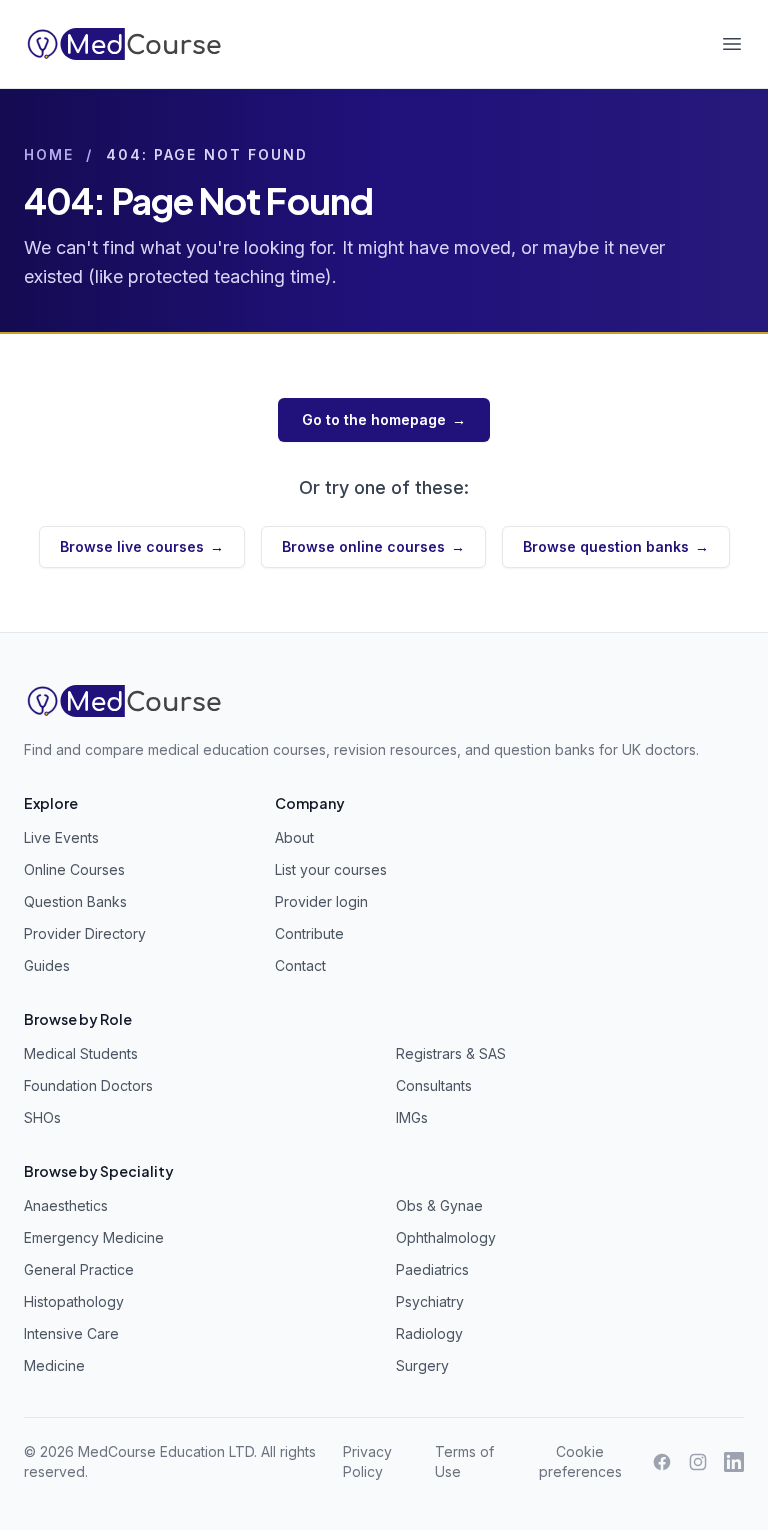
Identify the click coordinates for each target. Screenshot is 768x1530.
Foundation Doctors (88, 1085)
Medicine (54, 1365)
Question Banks (75, 901)
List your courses (331, 869)
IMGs (412, 1117)
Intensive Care (71, 1333)
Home (49, 154)
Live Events (61, 837)
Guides (47, 965)
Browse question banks (616, 546)
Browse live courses (142, 546)
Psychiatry (430, 1301)
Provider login (321, 901)
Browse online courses (373, 546)
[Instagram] (698, 1462)
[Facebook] (662, 1462)
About (294, 837)
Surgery (422, 1365)
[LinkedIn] (734, 1462)
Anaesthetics (66, 1205)
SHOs (42, 1117)
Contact (300, 965)
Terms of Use (464, 1461)
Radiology (429, 1333)
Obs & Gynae (439, 1205)
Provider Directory (85, 933)
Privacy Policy (367, 1461)
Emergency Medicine (94, 1237)
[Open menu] (732, 44)
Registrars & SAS (451, 1053)
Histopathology (74, 1301)
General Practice (79, 1269)
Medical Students (81, 1053)
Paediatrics (432, 1269)
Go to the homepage (384, 419)
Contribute (309, 933)
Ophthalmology (446, 1237)
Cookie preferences (580, 1461)
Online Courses (74, 869)
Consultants (434, 1085)
